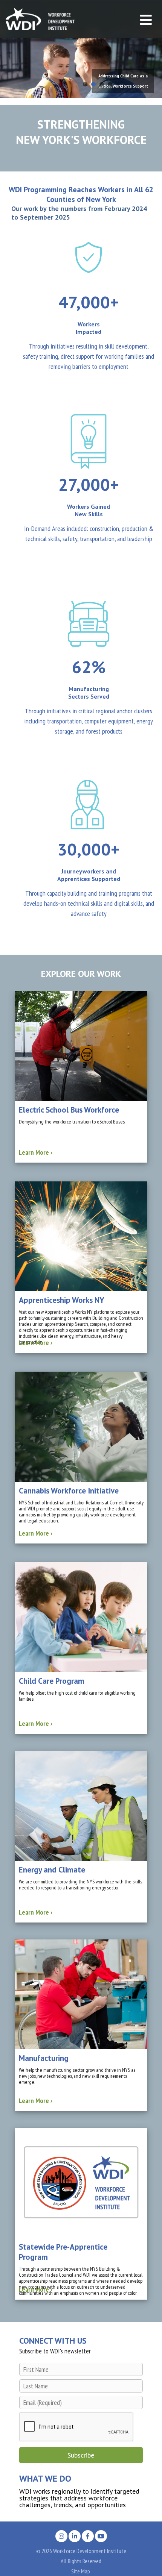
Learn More (36, 1152)
